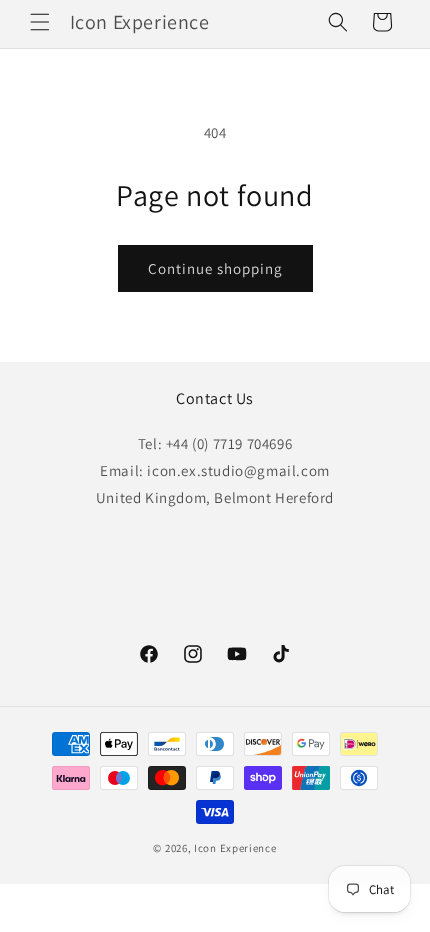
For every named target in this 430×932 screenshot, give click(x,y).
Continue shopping (215, 268)
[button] (40, 22)
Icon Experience (235, 848)
